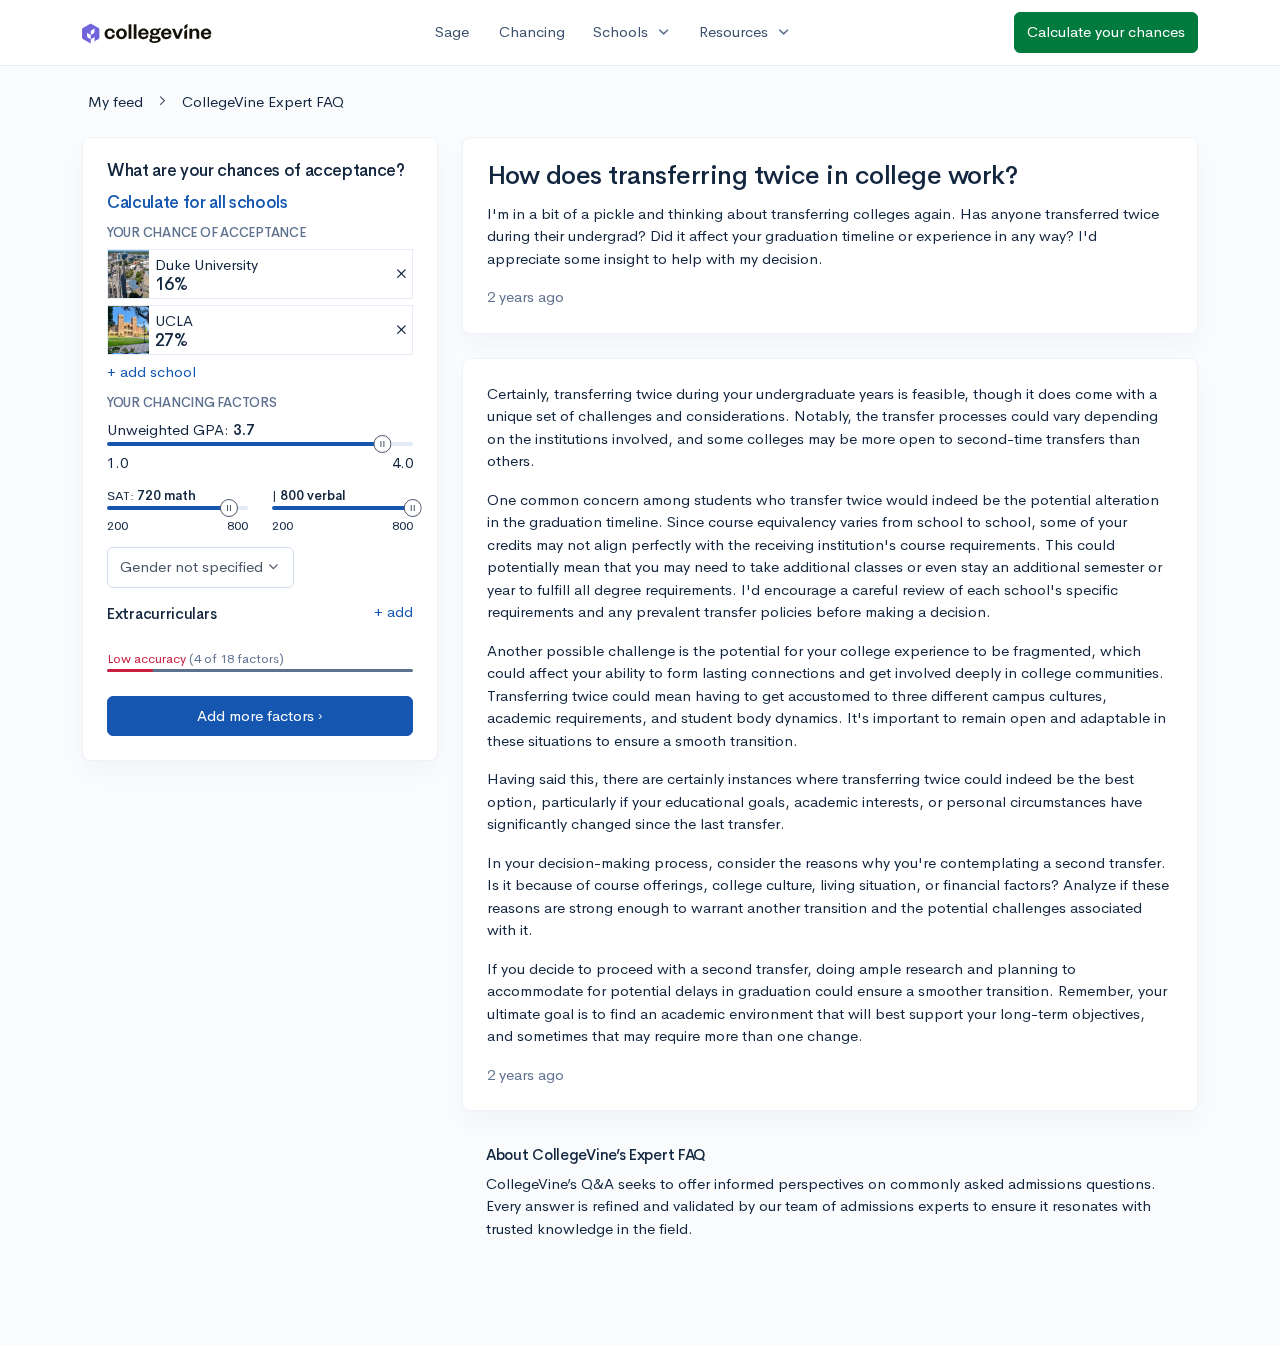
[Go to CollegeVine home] (147, 32)
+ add (393, 611)
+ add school (151, 372)
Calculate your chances (1106, 31)
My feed (115, 101)
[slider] (382, 444)
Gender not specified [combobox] (191, 566)
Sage (452, 31)
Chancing (532, 31)
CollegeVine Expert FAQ (263, 101)
